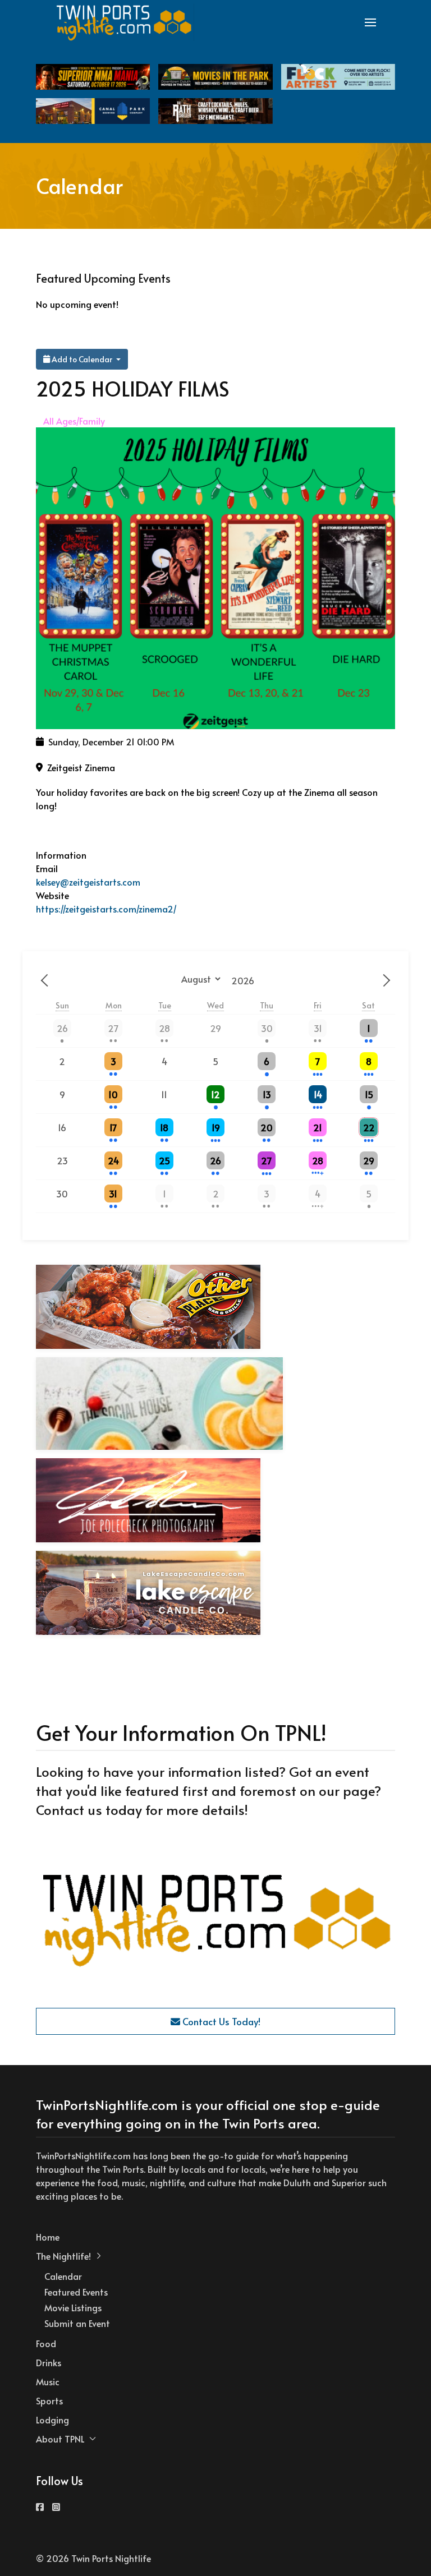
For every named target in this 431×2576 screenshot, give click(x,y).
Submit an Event (77, 2323)
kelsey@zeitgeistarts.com (88, 882)
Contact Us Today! (220, 2021)
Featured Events (76, 2292)
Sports (49, 2400)
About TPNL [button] (60, 2439)
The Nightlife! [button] (63, 2256)
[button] (370, 22)
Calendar (63, 2276)
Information (61, 855)
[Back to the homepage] (125, 22)
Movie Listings (73, 2307)
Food (46, 2343)
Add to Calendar (82, 359)
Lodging (52, 2420)
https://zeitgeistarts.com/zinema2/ (106, 909)
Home (48, 2237)
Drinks (49, 2362)
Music (48, 2381)
